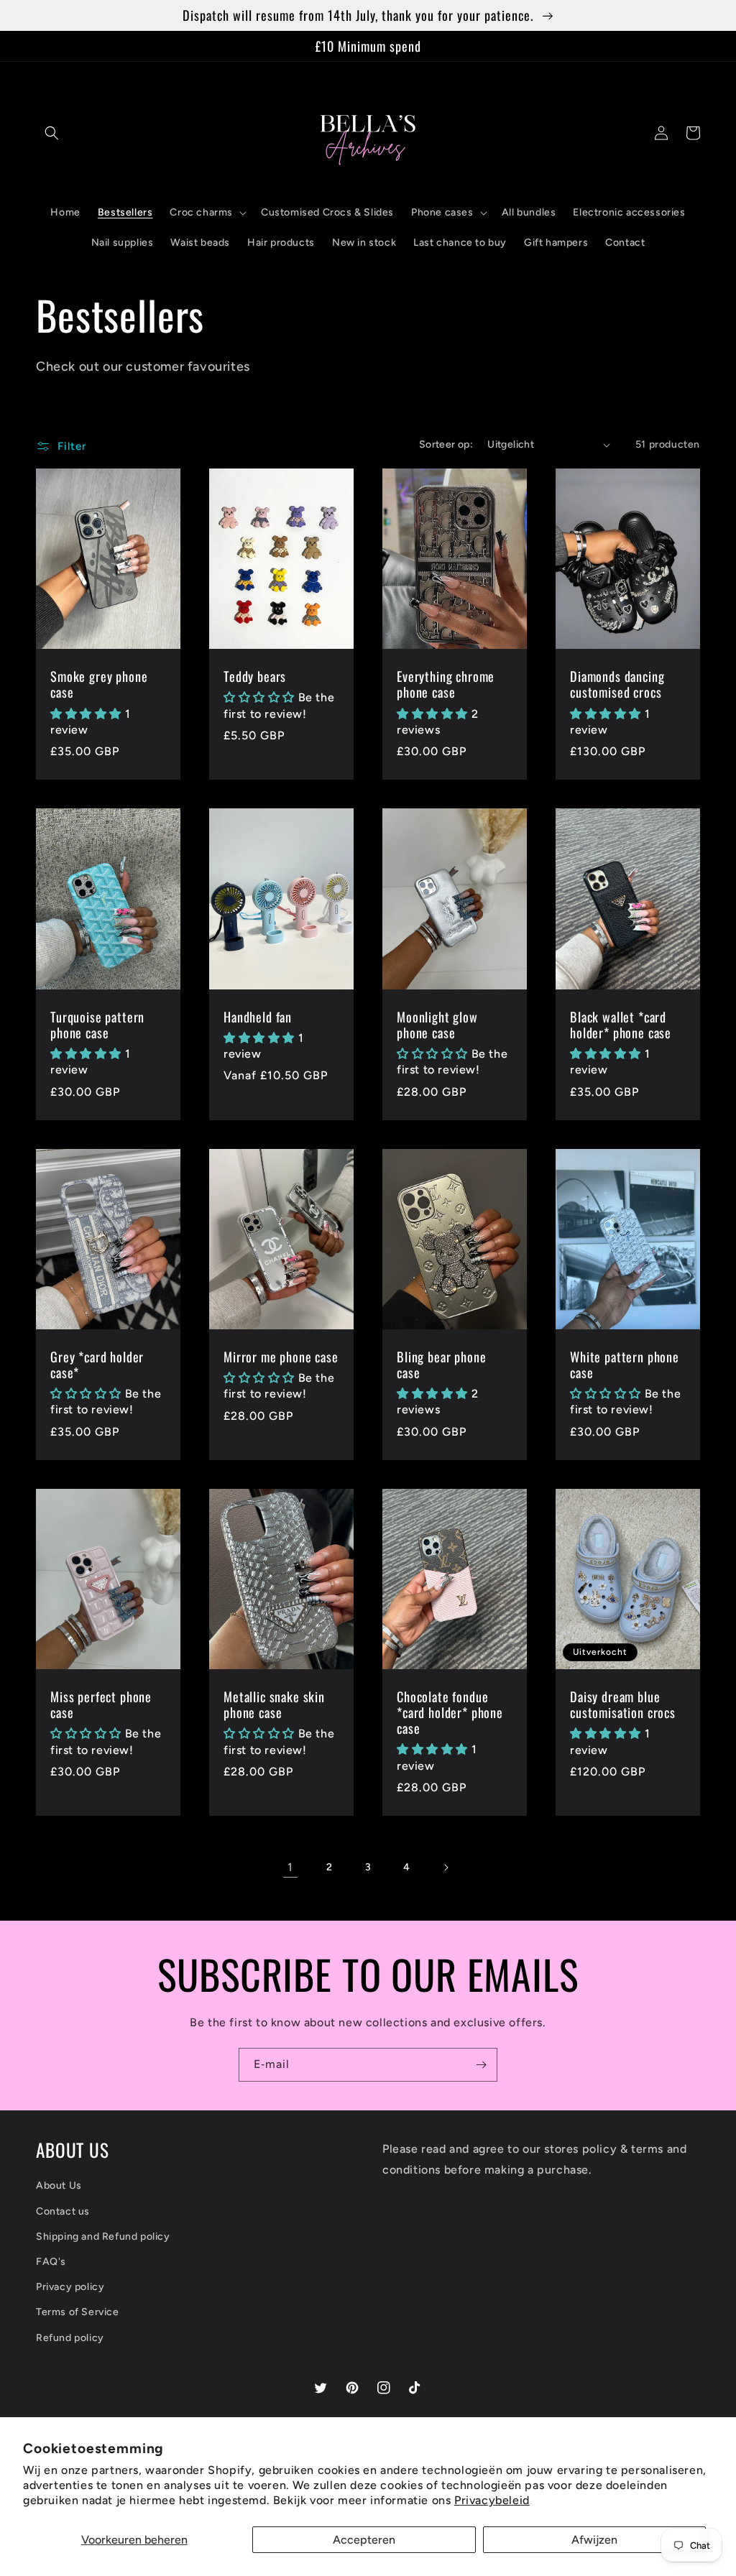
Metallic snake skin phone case (274, 1704)
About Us (59, 2185)
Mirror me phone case (281, 1357)
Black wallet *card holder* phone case (621, 1025)
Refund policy (70, 2338)
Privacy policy (70, 2287)
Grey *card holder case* (97, 1365)
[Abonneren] (481, 2065)
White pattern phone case (625, 1365)
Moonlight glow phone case (437, 1025)
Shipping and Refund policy (103, 2236)
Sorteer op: (446, 444)
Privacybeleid (492, 2500)
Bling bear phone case (441, 1365)
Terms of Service (78, 2312)
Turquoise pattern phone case (97, 1025)
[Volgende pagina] (446, 1868)
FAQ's (51, 2262)
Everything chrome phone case (446, 684)
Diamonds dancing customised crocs (617, 684)
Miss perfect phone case (101, 1704)
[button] (52, 133)
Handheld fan (258, 1017)
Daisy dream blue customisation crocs (623, 1704)
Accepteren (364, 2540)
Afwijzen (594, 2540)
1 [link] (290, 1867)
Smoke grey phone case (99, 684)
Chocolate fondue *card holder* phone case (450, 1712)
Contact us (63, 2211)
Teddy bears (255, 676)
